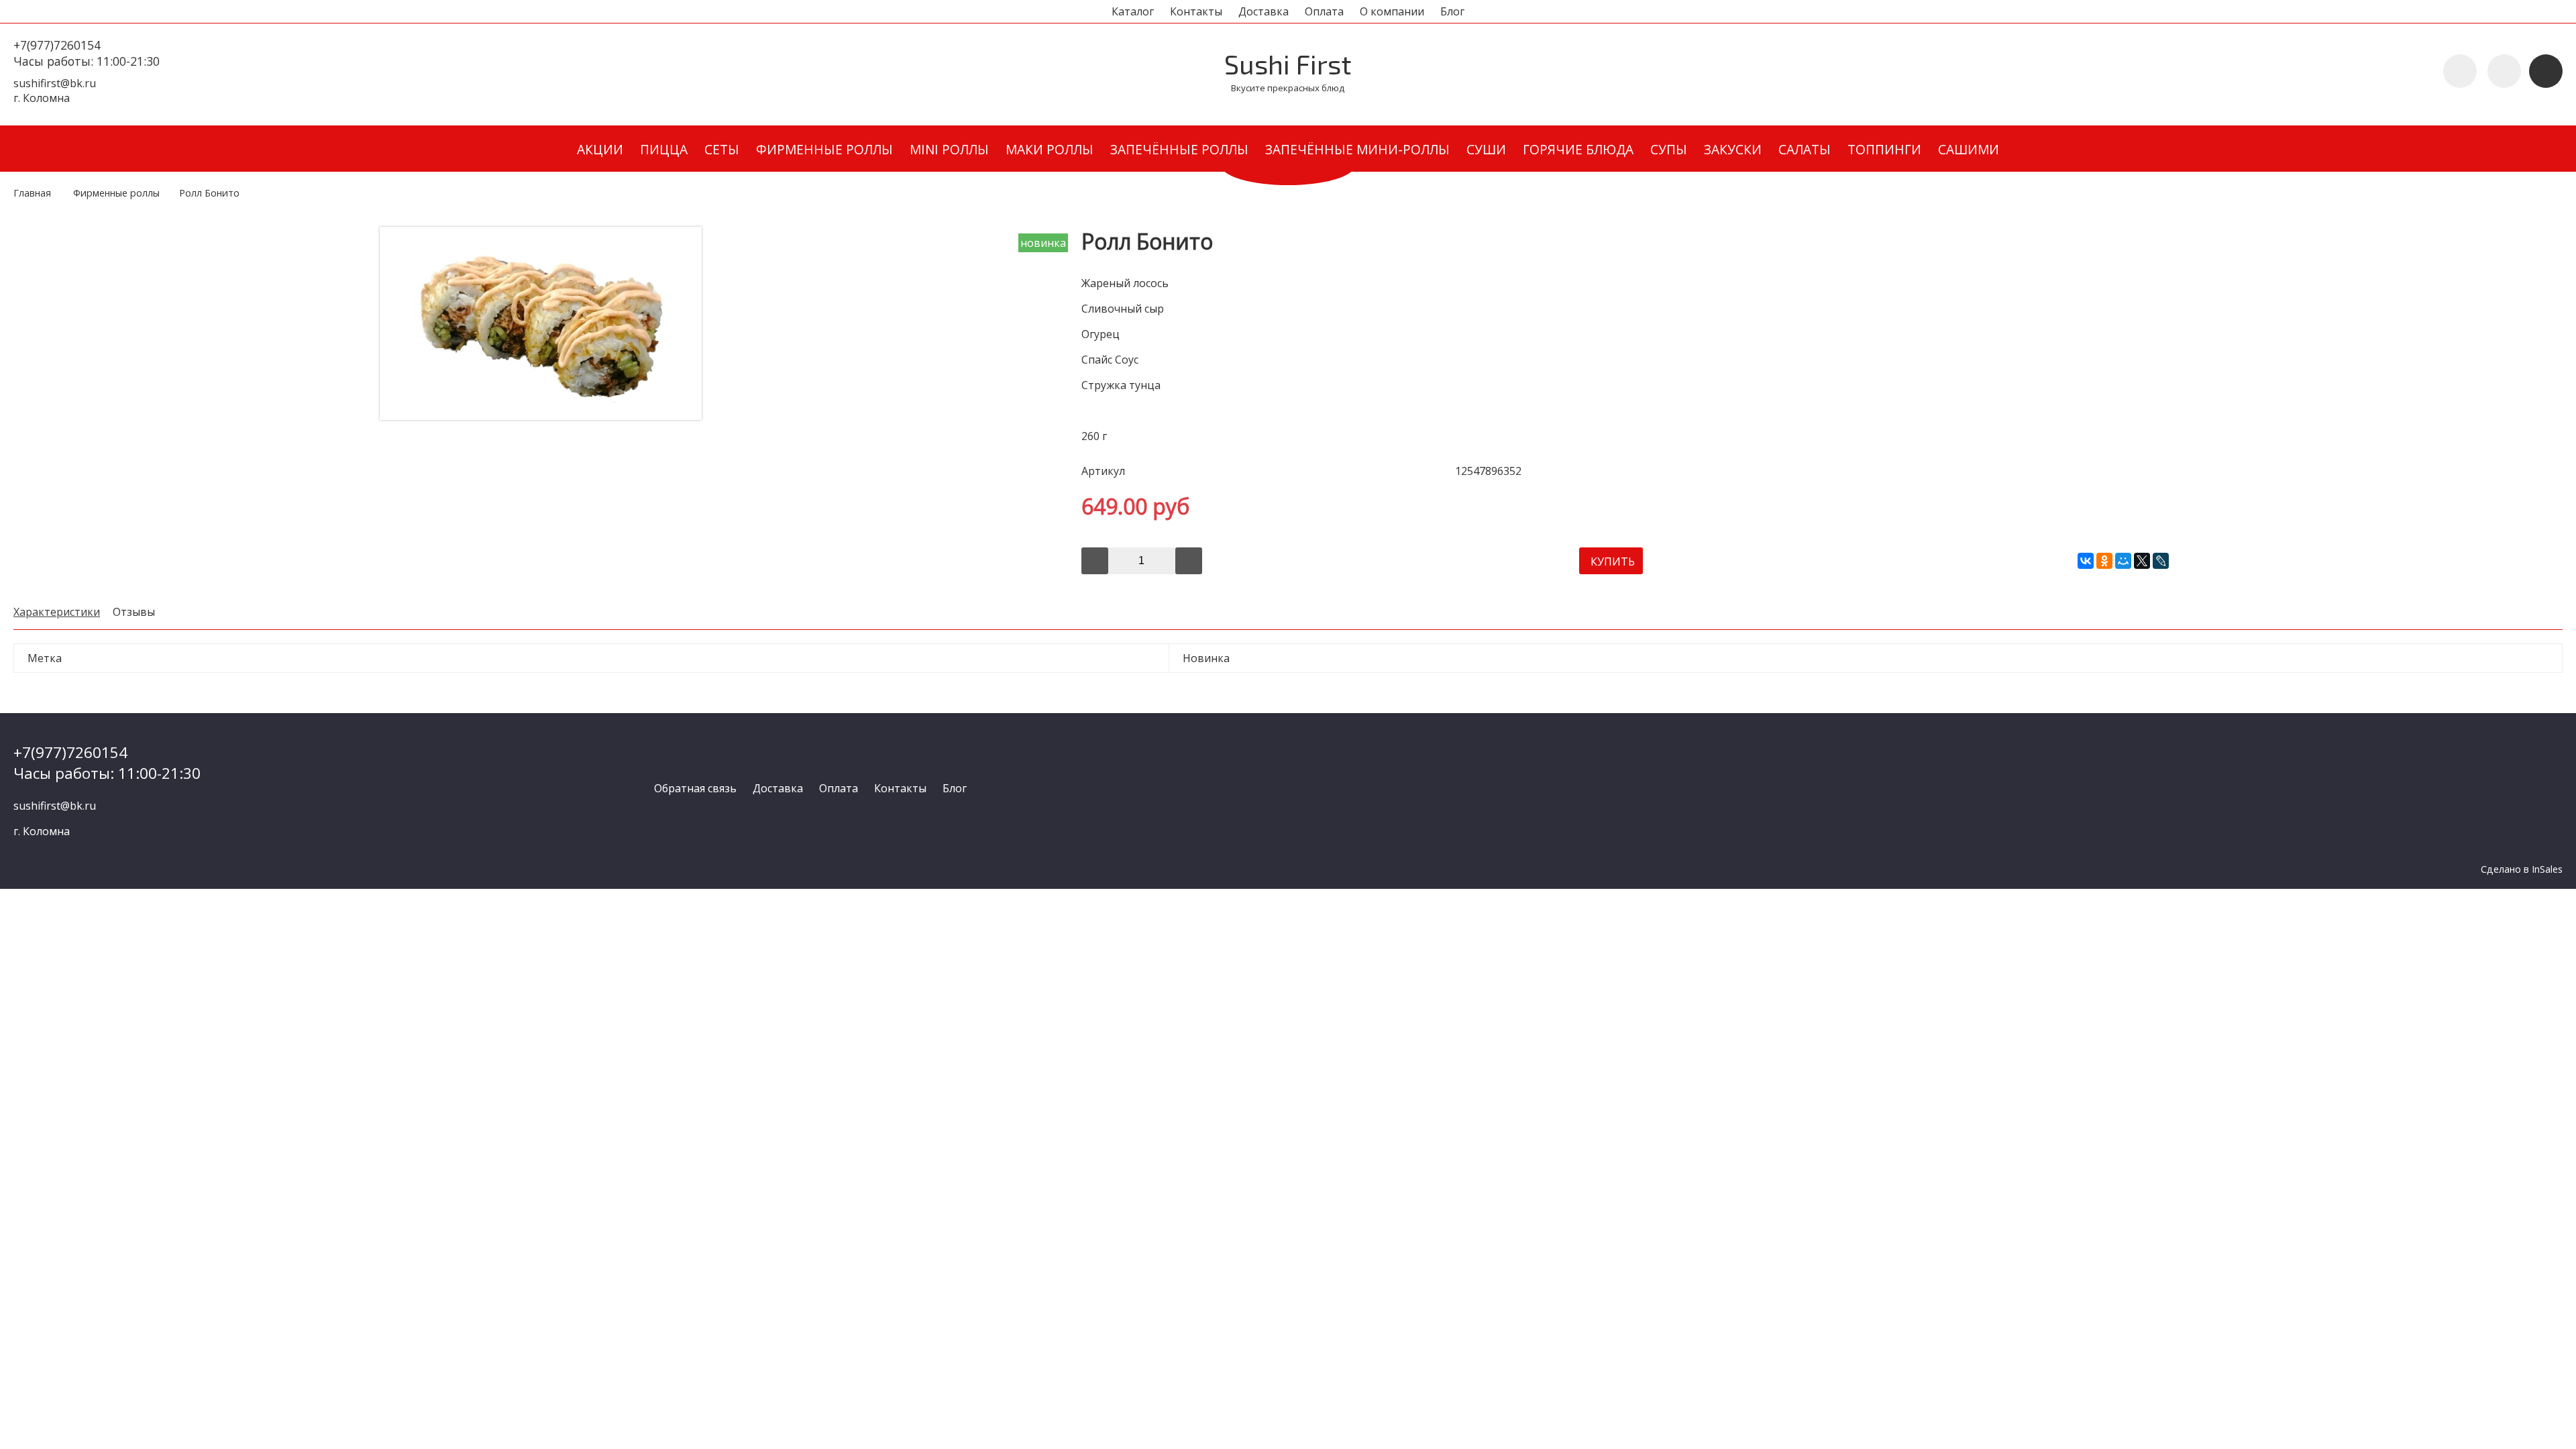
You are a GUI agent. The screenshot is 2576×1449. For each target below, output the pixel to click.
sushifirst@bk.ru (55, 83)
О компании (1392, 11)
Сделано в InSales (2522, 869)
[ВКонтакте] (2086, 561)
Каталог (1133, 11)
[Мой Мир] (2123, 561)
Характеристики (57, 612)
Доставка (1264, 11)
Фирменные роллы (116, 193)
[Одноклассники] (2104, 561)
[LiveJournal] (2161, 561)
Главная (32, 193)
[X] (2142, 561)
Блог (1452, 11)
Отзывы (134, 612)
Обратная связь (695, 788)
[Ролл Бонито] (541, 416)
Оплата (1324, 11)
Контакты (1196, 11)
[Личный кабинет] (2504, 71)
